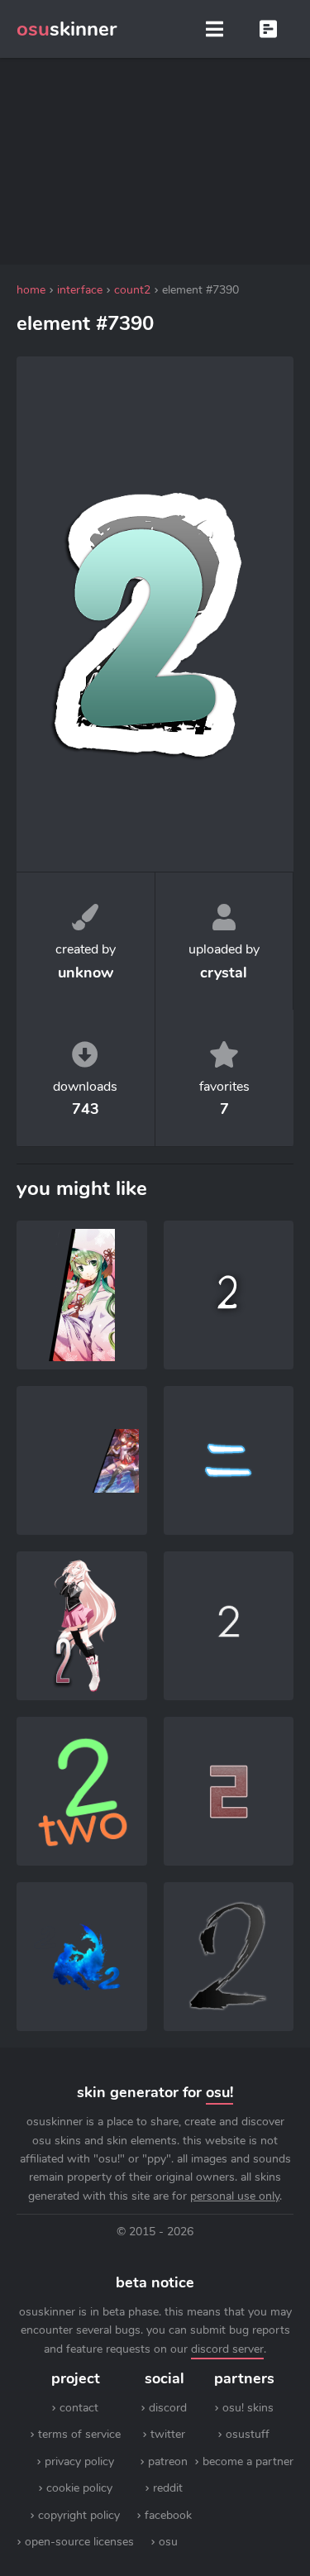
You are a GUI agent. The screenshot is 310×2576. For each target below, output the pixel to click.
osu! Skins (248, 2408)
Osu (168, 2542)
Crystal (224, 973)
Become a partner (248, 2461)
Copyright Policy (79, 2515)
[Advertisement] (155, 161)
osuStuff (248, 2434)
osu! (219, 2092)
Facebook (168, 2515)
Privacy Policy (79, 2461)
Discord (168, 2408)
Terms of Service (79, 2434)
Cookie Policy (79, 2488)
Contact (79, 2408)
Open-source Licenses (79, 2542)
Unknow (86, 973)
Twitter (168, 2434)
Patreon (168, 2461)
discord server (227, 2349)
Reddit (168, 2488)
